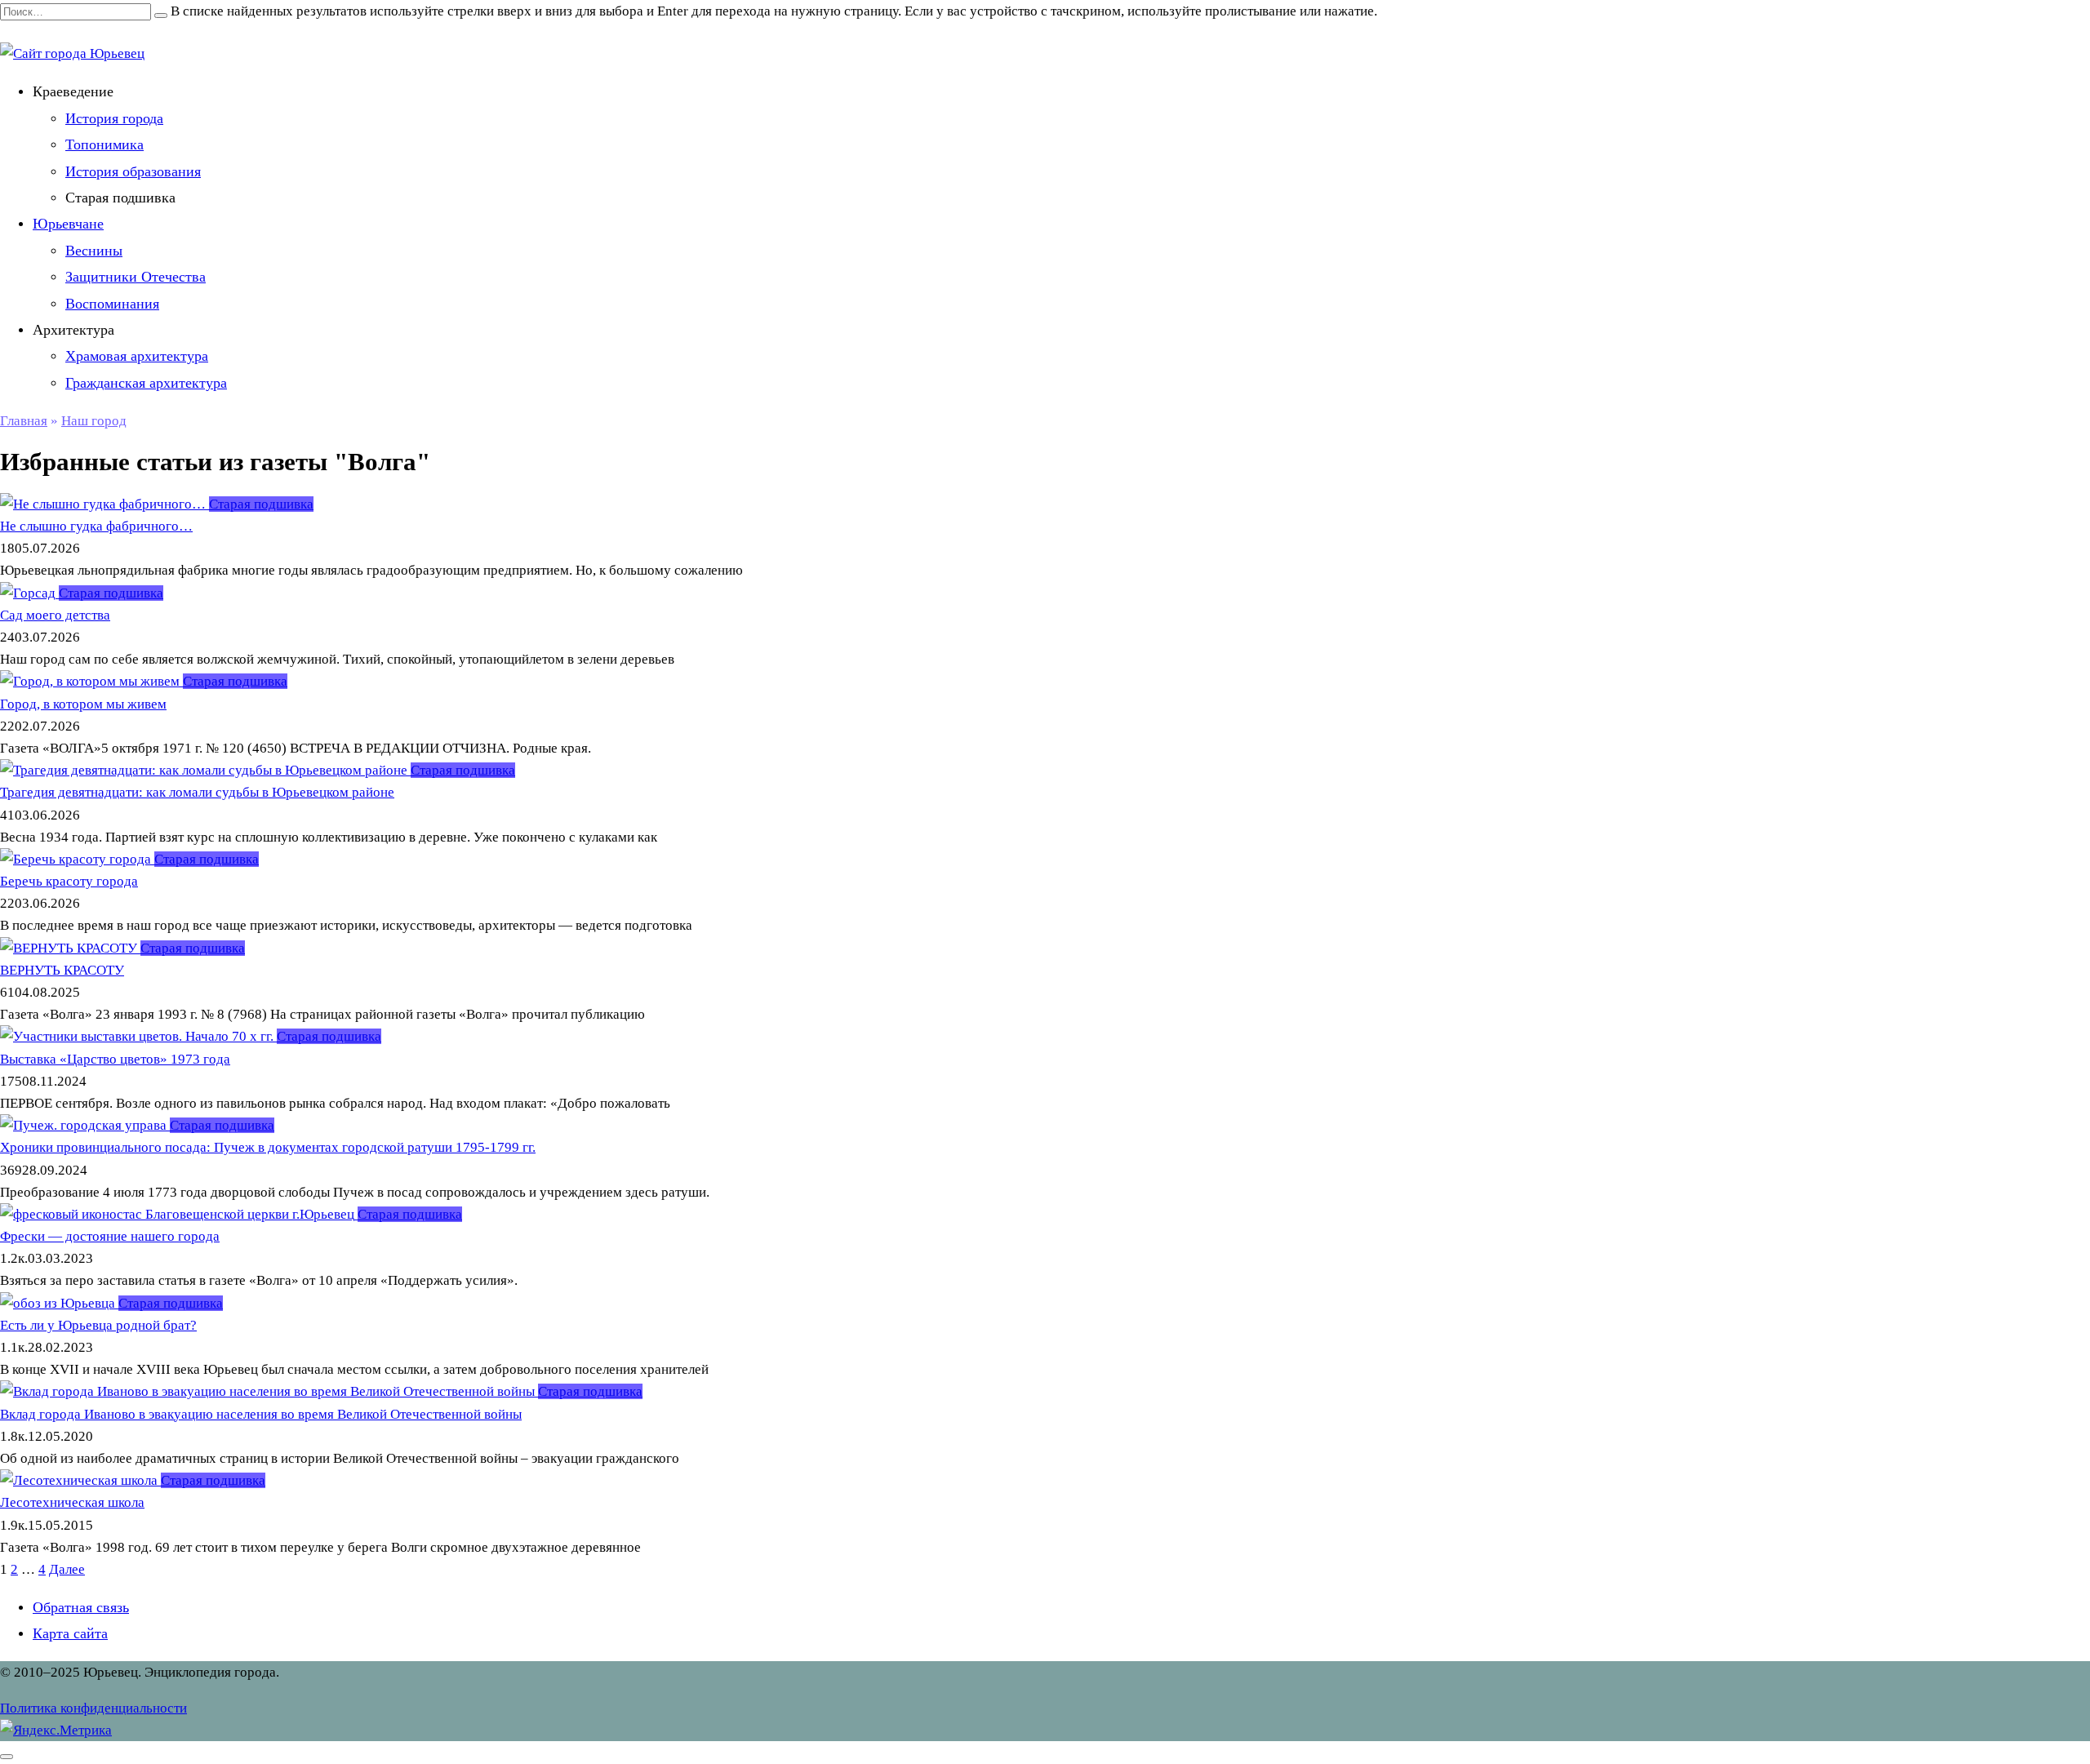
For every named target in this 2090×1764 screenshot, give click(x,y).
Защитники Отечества (136, 277)
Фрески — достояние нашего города (110, 1236)
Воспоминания (112, 304)
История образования (133, 171)
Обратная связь (81, 1607)
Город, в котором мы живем (83, 704)
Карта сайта (70, 1633)
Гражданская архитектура (146, 383)
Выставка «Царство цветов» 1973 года (115, 1059)
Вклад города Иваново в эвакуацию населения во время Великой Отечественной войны (261, 1414)
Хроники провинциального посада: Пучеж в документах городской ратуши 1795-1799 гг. (268, 1147)
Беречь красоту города (69, 881)
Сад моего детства (55, 615)
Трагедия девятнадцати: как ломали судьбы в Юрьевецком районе (197, 792)
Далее (67, 1569)
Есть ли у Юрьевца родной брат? (98, 1325)
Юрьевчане (68, 224)
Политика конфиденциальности (93, 1708)
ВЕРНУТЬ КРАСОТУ (62, 970)
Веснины (94, 251)
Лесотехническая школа (72, 1502)
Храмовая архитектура (137, 356)
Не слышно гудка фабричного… (96, 526)
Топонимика (104, 144)
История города (114, 118)
